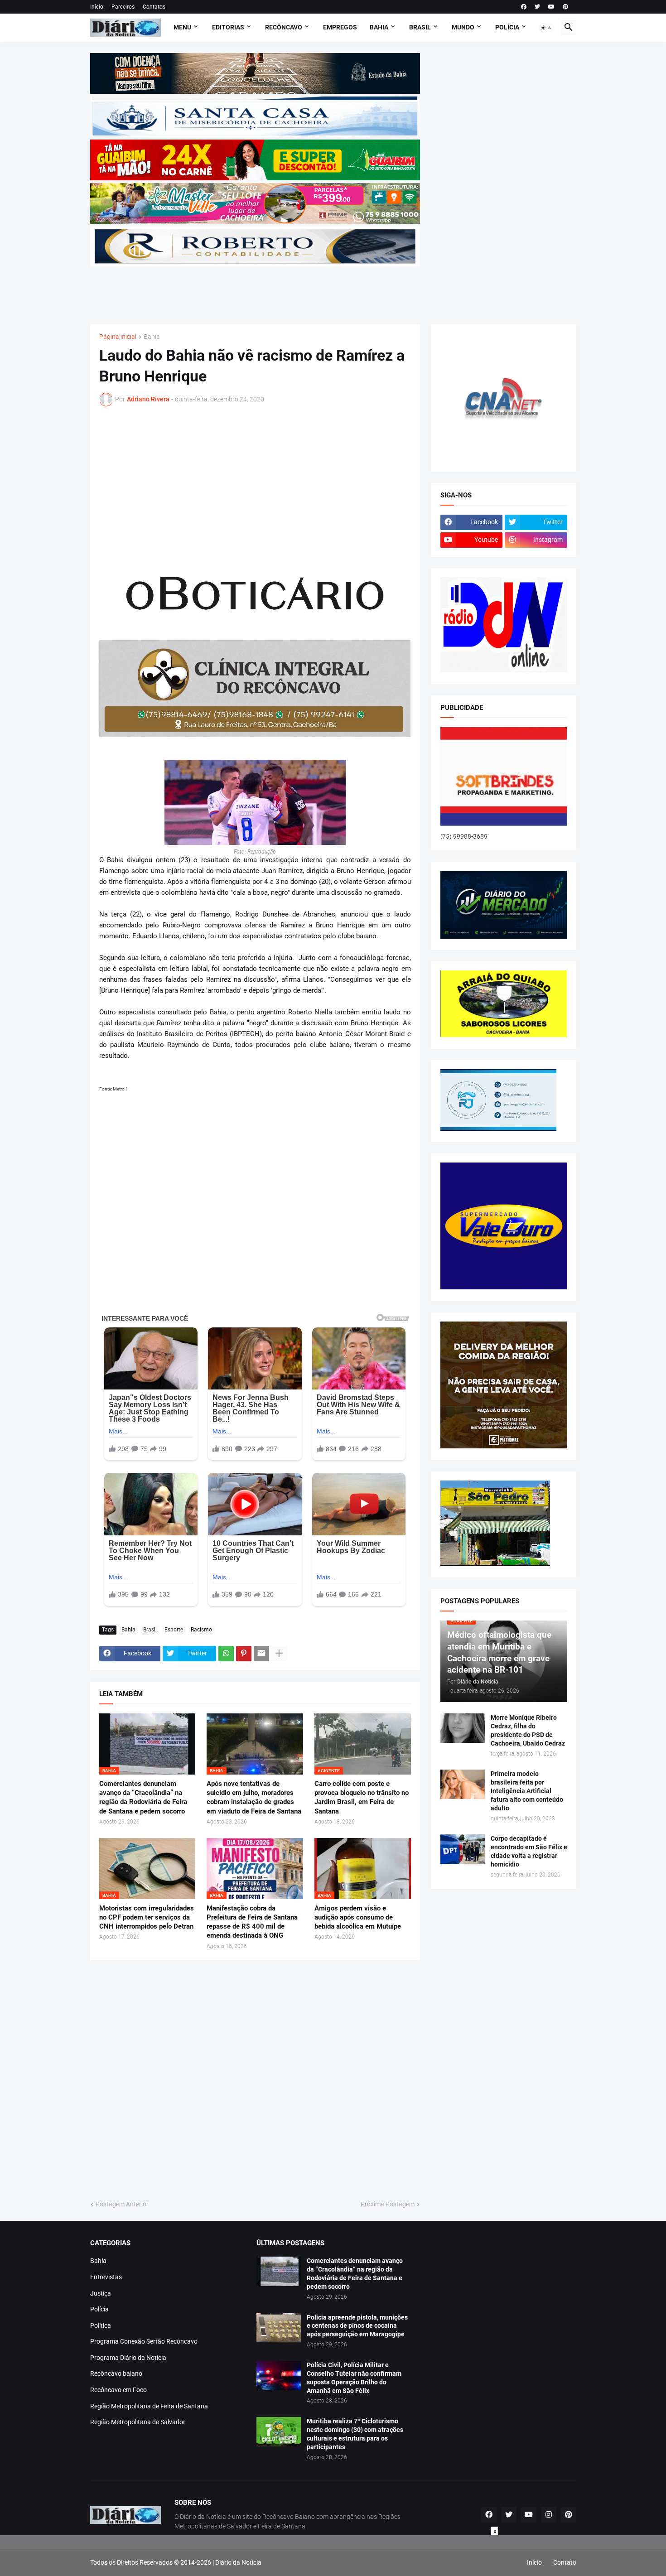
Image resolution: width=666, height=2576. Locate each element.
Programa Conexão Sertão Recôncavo (144, 2341)
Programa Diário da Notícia (128, 2358)
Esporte (174, 1630)
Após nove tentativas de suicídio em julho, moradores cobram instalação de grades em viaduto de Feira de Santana (254, 1797)
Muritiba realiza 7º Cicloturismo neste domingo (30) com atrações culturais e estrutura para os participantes (355, 2434)
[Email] (261, 1654)
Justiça (101, 2293)
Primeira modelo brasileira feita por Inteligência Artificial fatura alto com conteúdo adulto (527, 1791)
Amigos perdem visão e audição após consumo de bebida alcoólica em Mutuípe (358, 1918)
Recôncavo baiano (116, 2373)
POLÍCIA (507, 27)
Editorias (228, 27)
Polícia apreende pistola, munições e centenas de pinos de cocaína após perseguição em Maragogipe (357, 2326)
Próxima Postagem (388, 2204)
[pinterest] (565, 7)
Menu (182, 27)
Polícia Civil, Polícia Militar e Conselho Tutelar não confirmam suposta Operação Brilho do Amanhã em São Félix (354, 2378)
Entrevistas (106, 2277)
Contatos (154, 7)
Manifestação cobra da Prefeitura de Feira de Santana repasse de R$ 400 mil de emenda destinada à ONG (252, 1922)
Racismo (201, 1630)
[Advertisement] (255, 290)
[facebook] (524, 7)
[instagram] (549, 2515)
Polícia (99, 2309)
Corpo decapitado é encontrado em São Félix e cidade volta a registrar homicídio (529, 1851)
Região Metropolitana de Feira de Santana (149, 2406)
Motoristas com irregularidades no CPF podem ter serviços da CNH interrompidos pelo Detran (147, 1918)
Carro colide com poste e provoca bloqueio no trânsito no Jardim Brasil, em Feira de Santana (362, 1797)
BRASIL (420, 27)
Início (97, 7)
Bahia (152, 337)
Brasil (150, 1630)
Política (101, 2325)
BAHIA (379, 27)
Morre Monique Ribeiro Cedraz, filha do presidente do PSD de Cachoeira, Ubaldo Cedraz (528, 1730)
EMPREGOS (340, 27)
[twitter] (537, 7)
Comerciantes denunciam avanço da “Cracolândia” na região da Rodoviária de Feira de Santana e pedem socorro (143, 1797)
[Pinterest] (244, 1654)
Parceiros (123, 7)
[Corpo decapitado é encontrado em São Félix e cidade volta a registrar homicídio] (463, 1849)
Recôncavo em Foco (118, 2390)
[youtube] (551, 7)
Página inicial (118, 337)
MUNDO (463, 27)
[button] (546, 28)
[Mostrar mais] (279, 1654)
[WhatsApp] (226, 1654)
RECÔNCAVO (284, 27)
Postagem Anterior (122, 2204)
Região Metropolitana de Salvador (138, 2422)
